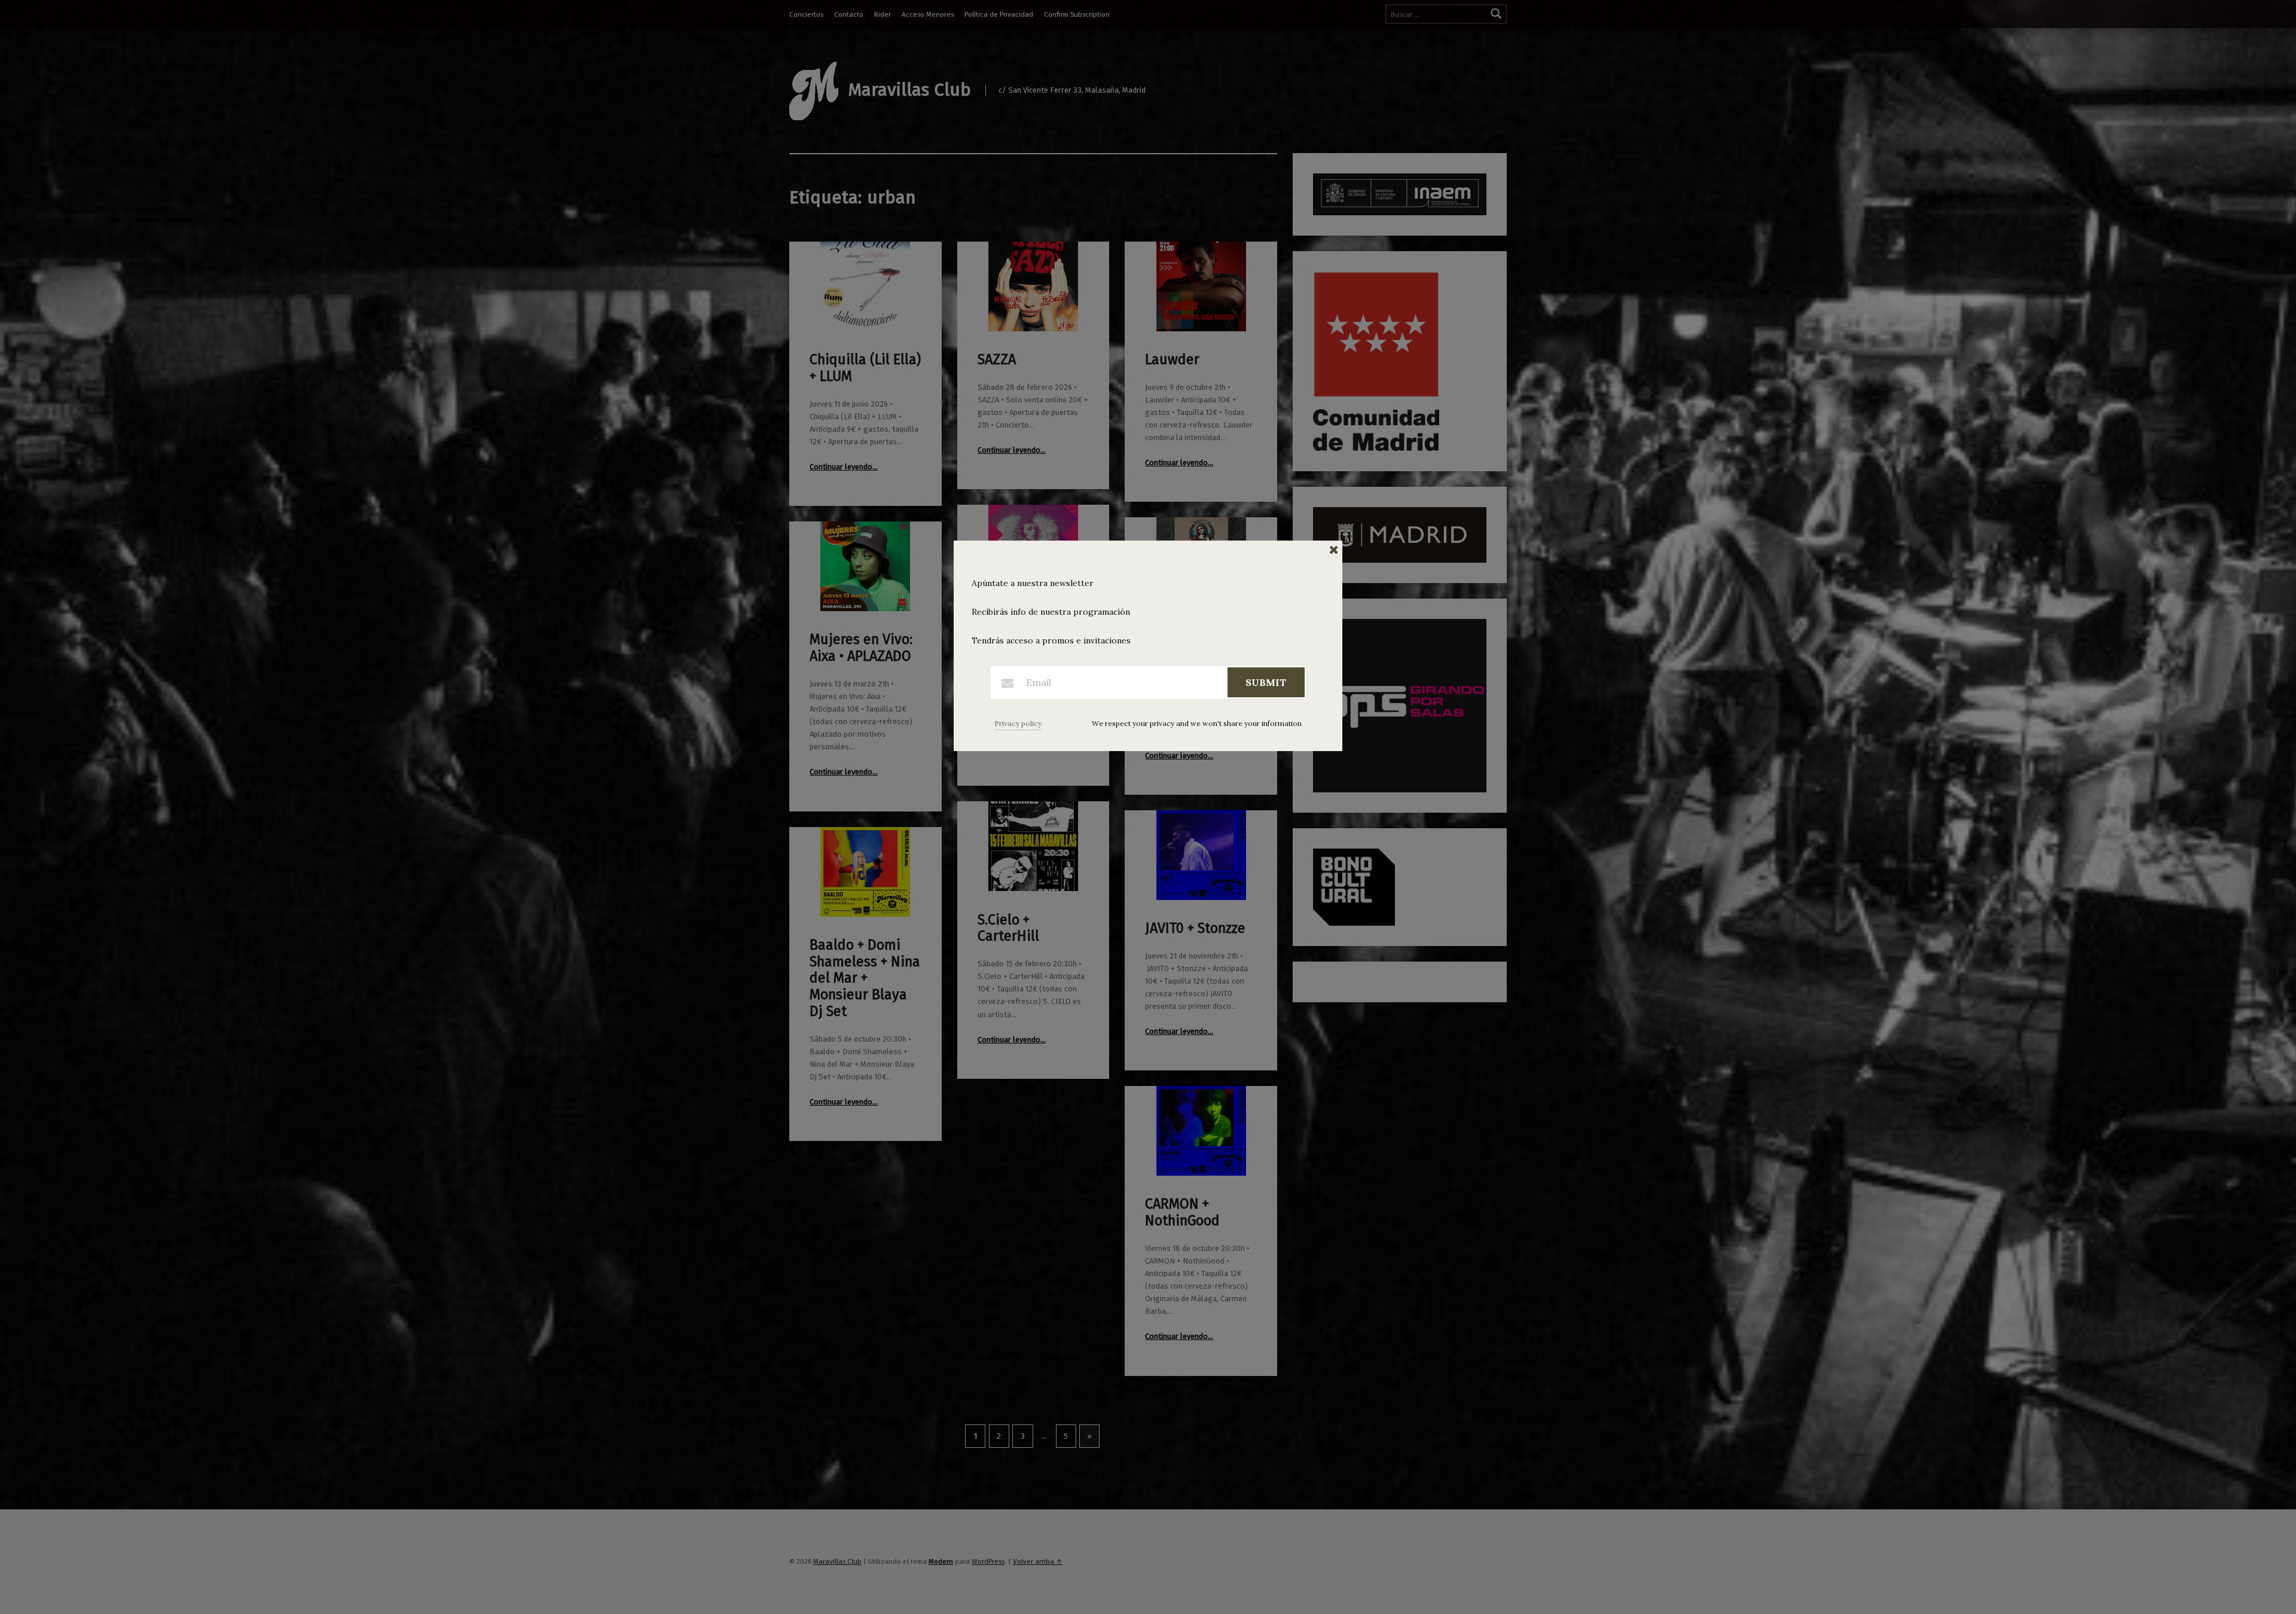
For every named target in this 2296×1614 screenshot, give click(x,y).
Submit (1266, 682)
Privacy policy (1018, 723)
